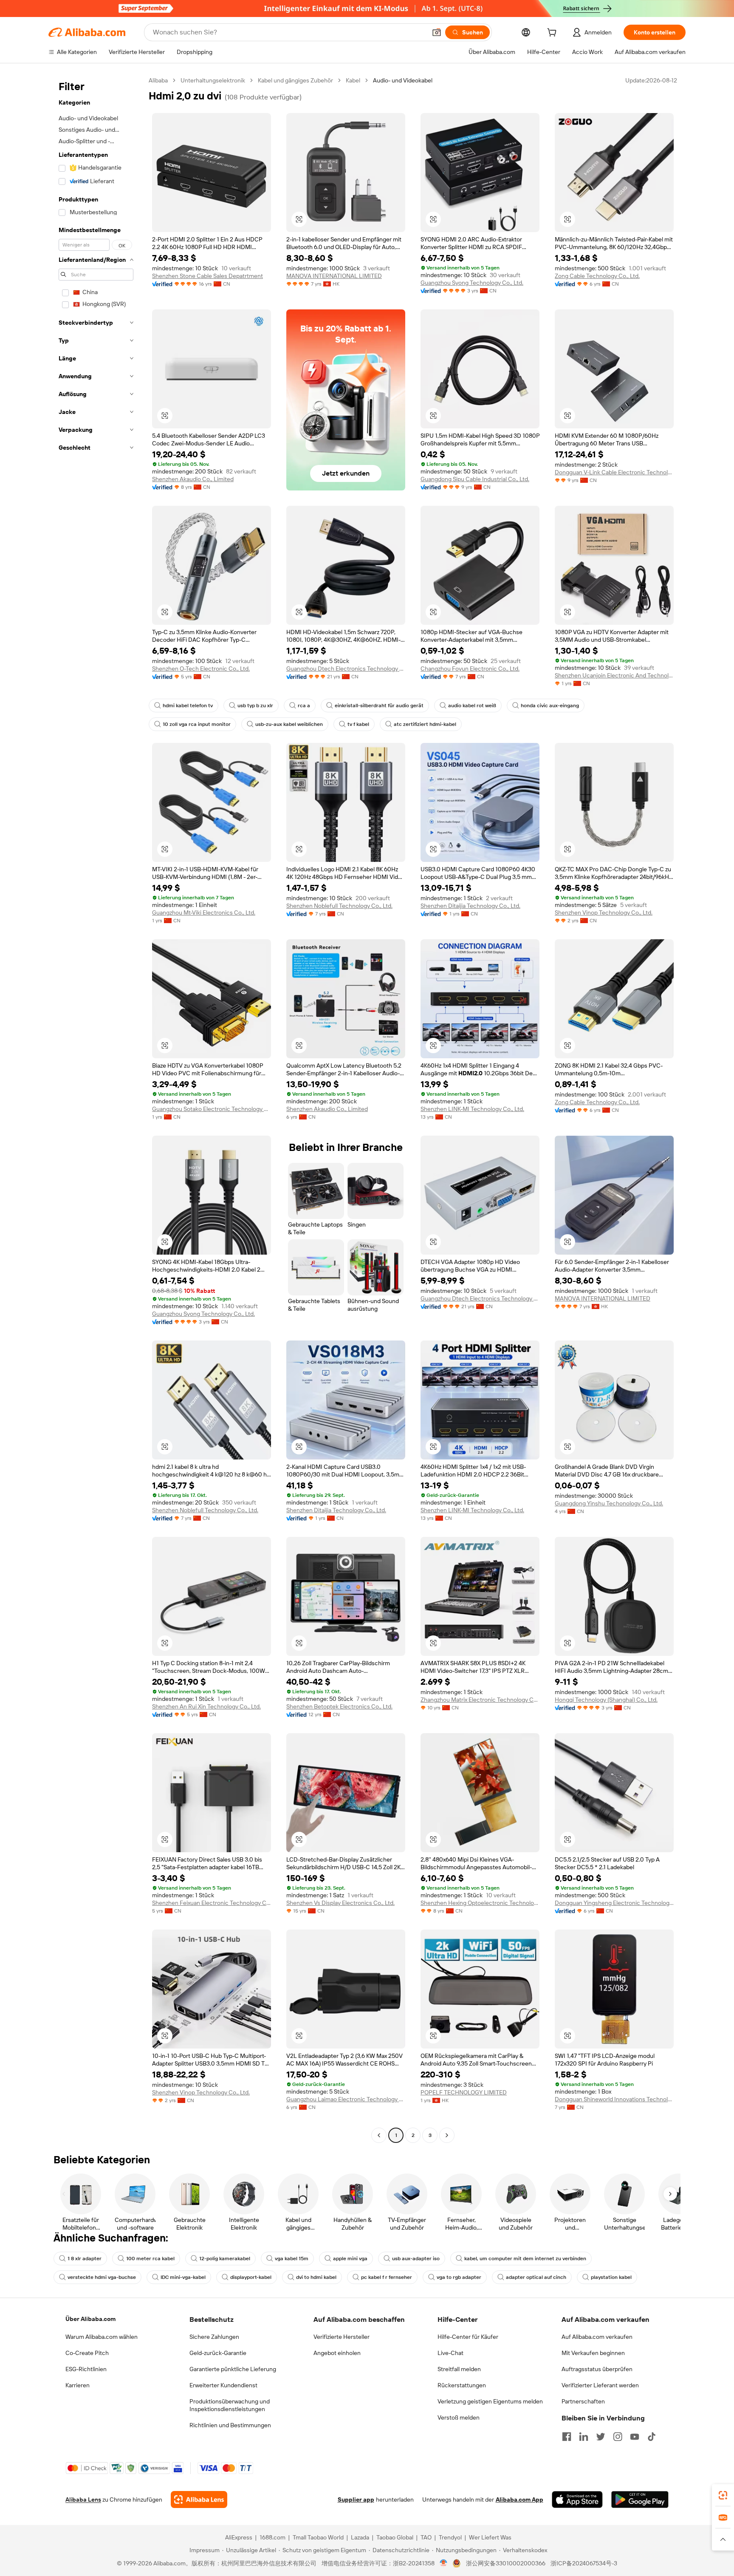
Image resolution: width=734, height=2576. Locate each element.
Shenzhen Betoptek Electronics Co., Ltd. (339, 1706)
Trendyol (450, 2537)
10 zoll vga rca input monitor (197, 724)
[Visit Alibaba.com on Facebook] (567, 2437)
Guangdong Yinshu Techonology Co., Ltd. (609, 1503)
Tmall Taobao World (318, 2537)
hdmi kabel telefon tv (188, 706)
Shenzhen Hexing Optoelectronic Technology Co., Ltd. (480, 1903)
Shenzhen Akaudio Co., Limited (193, 479)
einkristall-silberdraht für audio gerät (379, 706)
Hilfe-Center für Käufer (468, 2337)
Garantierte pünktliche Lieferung (233, 2369)
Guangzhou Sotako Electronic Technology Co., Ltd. (212, 1109)
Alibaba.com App (519, 2499)
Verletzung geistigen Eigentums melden (490, 2401)
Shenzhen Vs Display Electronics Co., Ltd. (340, 1903)
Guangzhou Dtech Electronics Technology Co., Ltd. (346, 669)
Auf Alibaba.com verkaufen (597, 2337)
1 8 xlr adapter (85, 2259)
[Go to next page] (447, 2135)
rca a (304, 706)
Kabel (353, 80)
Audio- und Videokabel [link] (403, 80)
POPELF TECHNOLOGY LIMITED (464, 2092)
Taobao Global (395, 2537)
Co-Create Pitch (87, 2353)
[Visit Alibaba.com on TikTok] (652, 2437)
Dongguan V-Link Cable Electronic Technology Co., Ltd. (614, 472)
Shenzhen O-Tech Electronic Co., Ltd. (201, 669)
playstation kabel (611, 2277)
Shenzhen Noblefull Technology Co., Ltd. (339, 906)
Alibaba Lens (83, 2499)
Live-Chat (450, 2353)
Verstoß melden (459, 2417)
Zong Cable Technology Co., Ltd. (597, 276)
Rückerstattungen (462, 2385)
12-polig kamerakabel (225, 2259)
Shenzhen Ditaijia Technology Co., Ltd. (470, 906)
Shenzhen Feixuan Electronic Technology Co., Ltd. (212, 1903)
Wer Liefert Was (490, 2537)
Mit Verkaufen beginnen (593, 2353)
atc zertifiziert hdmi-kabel (425, 724)
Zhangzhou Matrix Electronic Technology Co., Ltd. (480, 1700)
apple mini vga (350, 2259)
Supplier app (356, 2499)
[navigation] (96, 1109)
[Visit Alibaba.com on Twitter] (601, 2437)
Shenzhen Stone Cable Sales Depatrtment (207, 276)
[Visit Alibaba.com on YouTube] (635, 2437)
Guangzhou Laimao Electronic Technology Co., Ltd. (346, 2099)
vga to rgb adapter (459, 2277)
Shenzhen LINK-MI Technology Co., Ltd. (472, 1109)
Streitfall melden (459, 2369)
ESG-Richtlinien (86, 2369)
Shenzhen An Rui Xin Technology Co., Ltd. (206, 1706)
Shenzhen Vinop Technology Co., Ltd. (604, 913)
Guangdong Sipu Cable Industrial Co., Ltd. (475, 479)
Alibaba (158, 80)
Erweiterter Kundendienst (223, 2385)
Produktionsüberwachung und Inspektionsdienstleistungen (230, 2405)
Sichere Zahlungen (214, 2337)
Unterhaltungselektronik (213, 80)
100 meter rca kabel (150, 2259)
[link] (723, 2495)
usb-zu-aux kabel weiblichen (289, 724)
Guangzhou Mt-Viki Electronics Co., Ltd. (204, 913)
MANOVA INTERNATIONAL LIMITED (334, 276)
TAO (426, 2537)
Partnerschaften (583, 2401)
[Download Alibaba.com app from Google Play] (640, 2499)
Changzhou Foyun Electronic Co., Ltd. (470, 669)
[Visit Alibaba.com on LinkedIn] (584, 2437)
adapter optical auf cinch (536, 2277)
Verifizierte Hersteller (342, 2337)
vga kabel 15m (292, 2259)
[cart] (553, 34)
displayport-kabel (251, 2277)
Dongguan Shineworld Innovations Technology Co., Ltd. (614, 2099)
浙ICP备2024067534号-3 (584, 2563)
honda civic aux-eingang (550, 706)
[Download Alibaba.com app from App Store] (577, 2499)
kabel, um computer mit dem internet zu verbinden (525, 2259)
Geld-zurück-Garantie (218, 2353)
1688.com (272, 2537)
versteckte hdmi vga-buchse (102, 2277)
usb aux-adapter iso (416, 2259)
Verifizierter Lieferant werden (600, 2385)
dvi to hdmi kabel (316, 2277)
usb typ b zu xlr (255, 706)
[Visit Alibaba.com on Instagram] (618, 2437)
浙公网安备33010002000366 (506, 2563)
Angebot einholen (337, 2353)
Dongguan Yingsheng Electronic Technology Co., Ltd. (614, 1903)
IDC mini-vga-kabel (183, 2277)
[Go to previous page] (379, 2135)
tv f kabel (358, 724)
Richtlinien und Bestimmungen (230, 2425)
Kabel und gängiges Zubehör (295, 80)
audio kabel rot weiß (472, 706)
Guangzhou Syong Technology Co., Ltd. (472, 283)
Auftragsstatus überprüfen (597, 2369)
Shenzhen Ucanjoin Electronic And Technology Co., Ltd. (614, 675)
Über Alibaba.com (90, 2319)
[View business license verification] (444, 2563)
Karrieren (78, 2385)
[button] (437, 32)
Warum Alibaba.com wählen (102, 2337)
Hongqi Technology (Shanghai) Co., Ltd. (606, 1700)
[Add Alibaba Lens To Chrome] (199, 2499)
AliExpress (239, 2537)
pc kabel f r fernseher (387, 2277)
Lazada (360, 2537)
